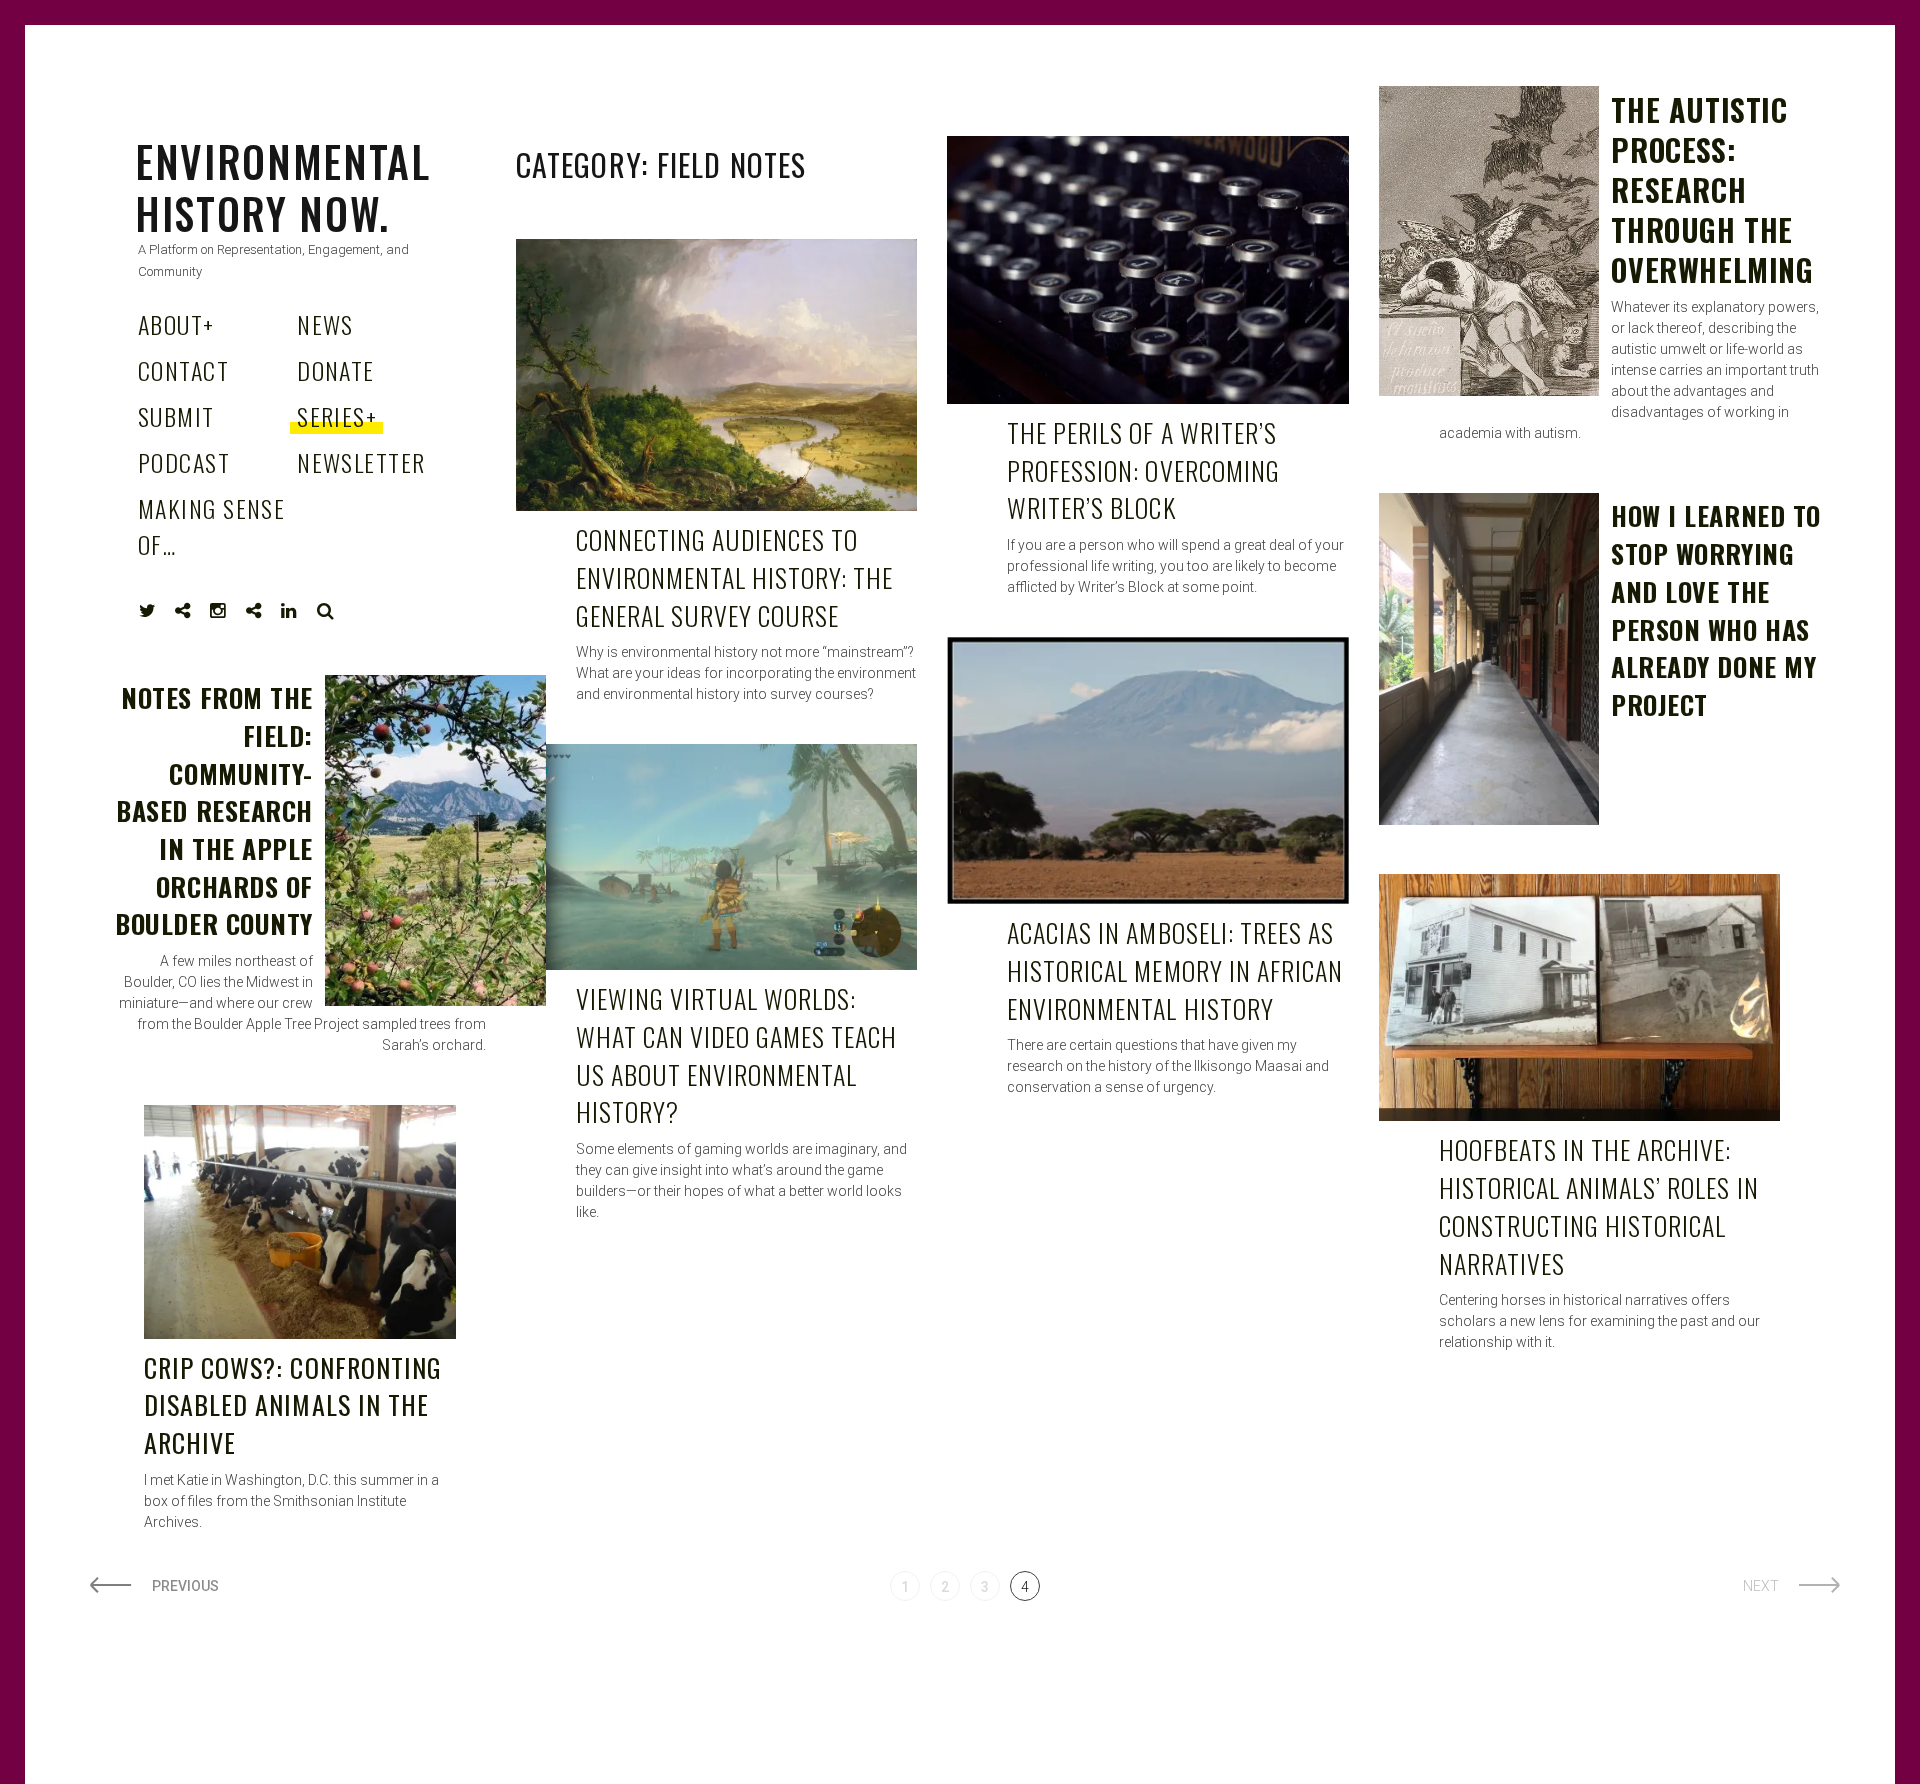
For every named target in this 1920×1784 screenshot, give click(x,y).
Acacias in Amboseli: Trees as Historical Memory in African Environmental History (1175, 970)
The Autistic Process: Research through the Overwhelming (1712, 189)
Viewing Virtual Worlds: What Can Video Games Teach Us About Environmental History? (737, 1055)
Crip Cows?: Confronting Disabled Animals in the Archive (293, 1405)
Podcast (184, 462)
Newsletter (361, 462)
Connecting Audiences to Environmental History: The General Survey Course (735, 577)
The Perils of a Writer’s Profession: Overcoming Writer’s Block (1143, 470)
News (325, 324)
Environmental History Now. (283, 187)
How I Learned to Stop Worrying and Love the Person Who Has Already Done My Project (1715, 609)
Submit (176, 416)
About (176, 324)
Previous (185, 1586)
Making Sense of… (211, 526)
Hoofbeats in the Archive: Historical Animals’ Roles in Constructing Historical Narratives (1599, 1206)
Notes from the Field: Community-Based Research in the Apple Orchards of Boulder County (213, 810)
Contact (183, 370)
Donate (336, 370)
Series (337, 416)
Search (326, 611)
